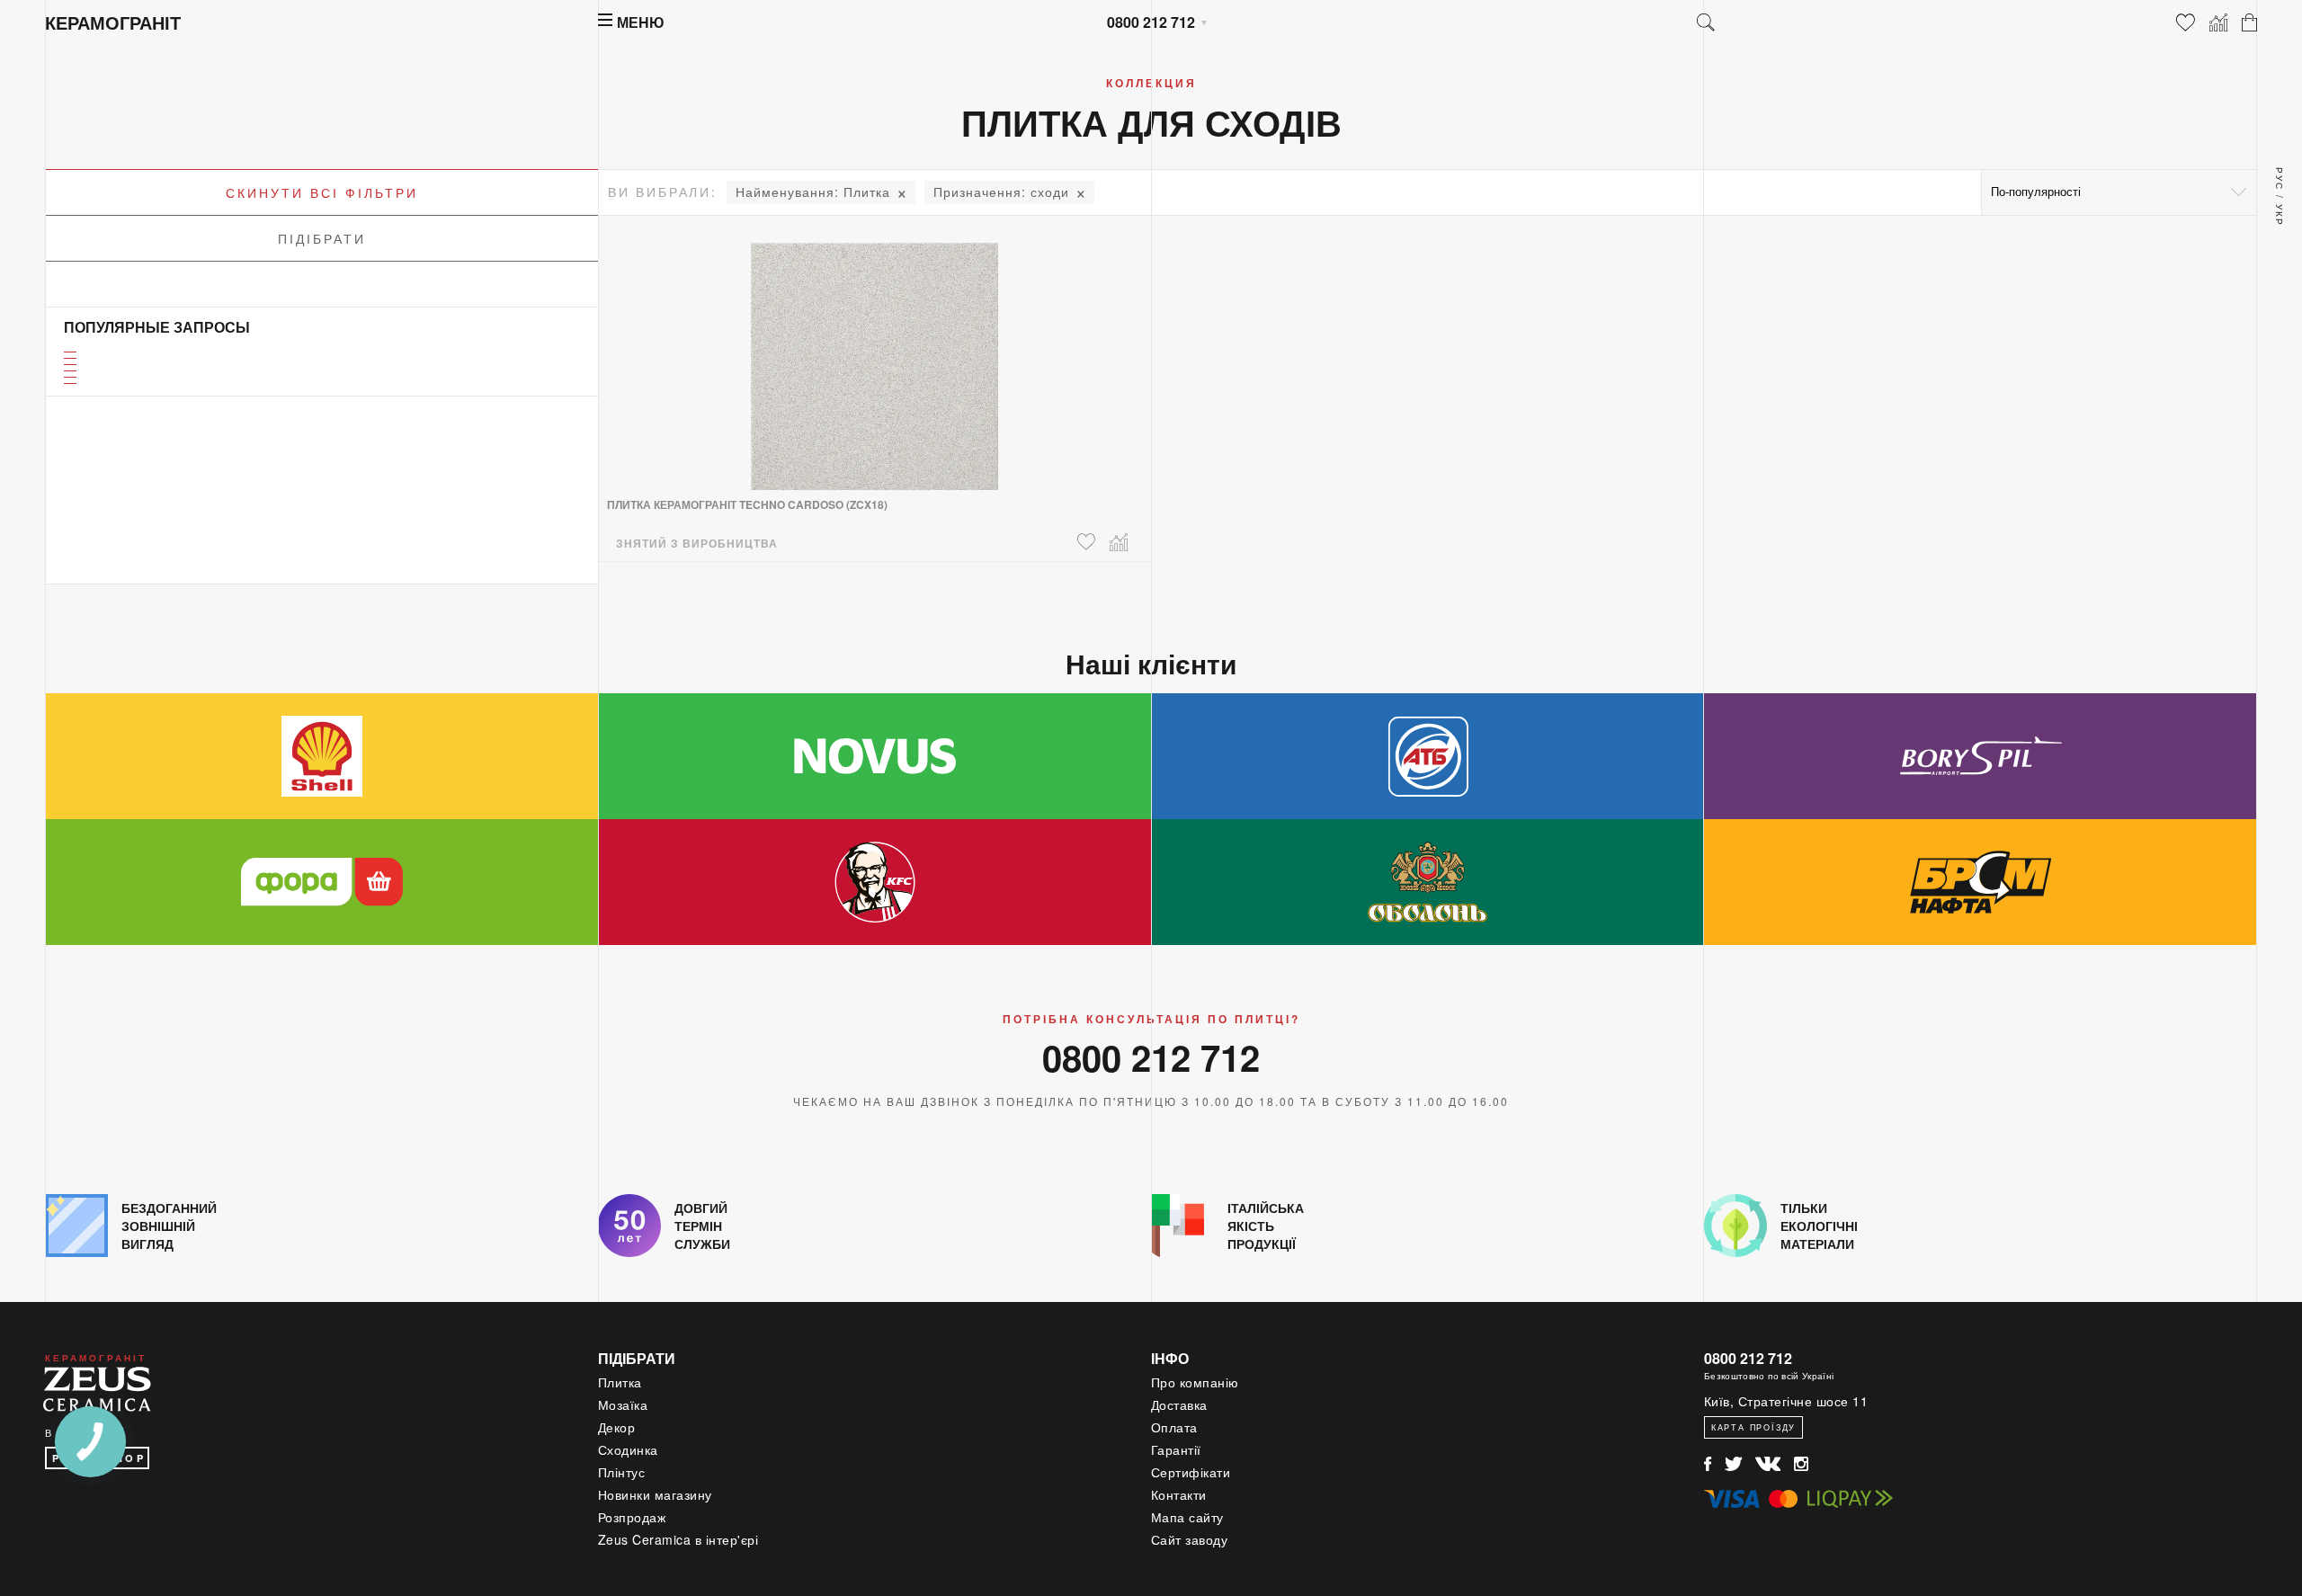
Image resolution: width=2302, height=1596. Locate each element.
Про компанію (1195, 1382)
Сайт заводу (1190, 1539)
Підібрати (322, 238)
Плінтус (622, 1472)
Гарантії (1176, 1449)
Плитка (813, 192)
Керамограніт (113, 22)
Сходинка (628, 1449)
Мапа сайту (1187, 1517)
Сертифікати (1191, 1472)
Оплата (1174, 1427)
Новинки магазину (655, 1494)
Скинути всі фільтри (322, 192)
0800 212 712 (1151, 22)
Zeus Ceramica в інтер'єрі (678, 1539)
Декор (617, 1427)
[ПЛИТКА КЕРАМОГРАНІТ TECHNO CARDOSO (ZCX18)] (874, 355)
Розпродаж (632, 1517)
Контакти (1179, 1494)
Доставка (1179, 1404)
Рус (2280, 179)
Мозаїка (623, 1404)
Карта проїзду (1753, 1427)
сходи (1001, 192)
